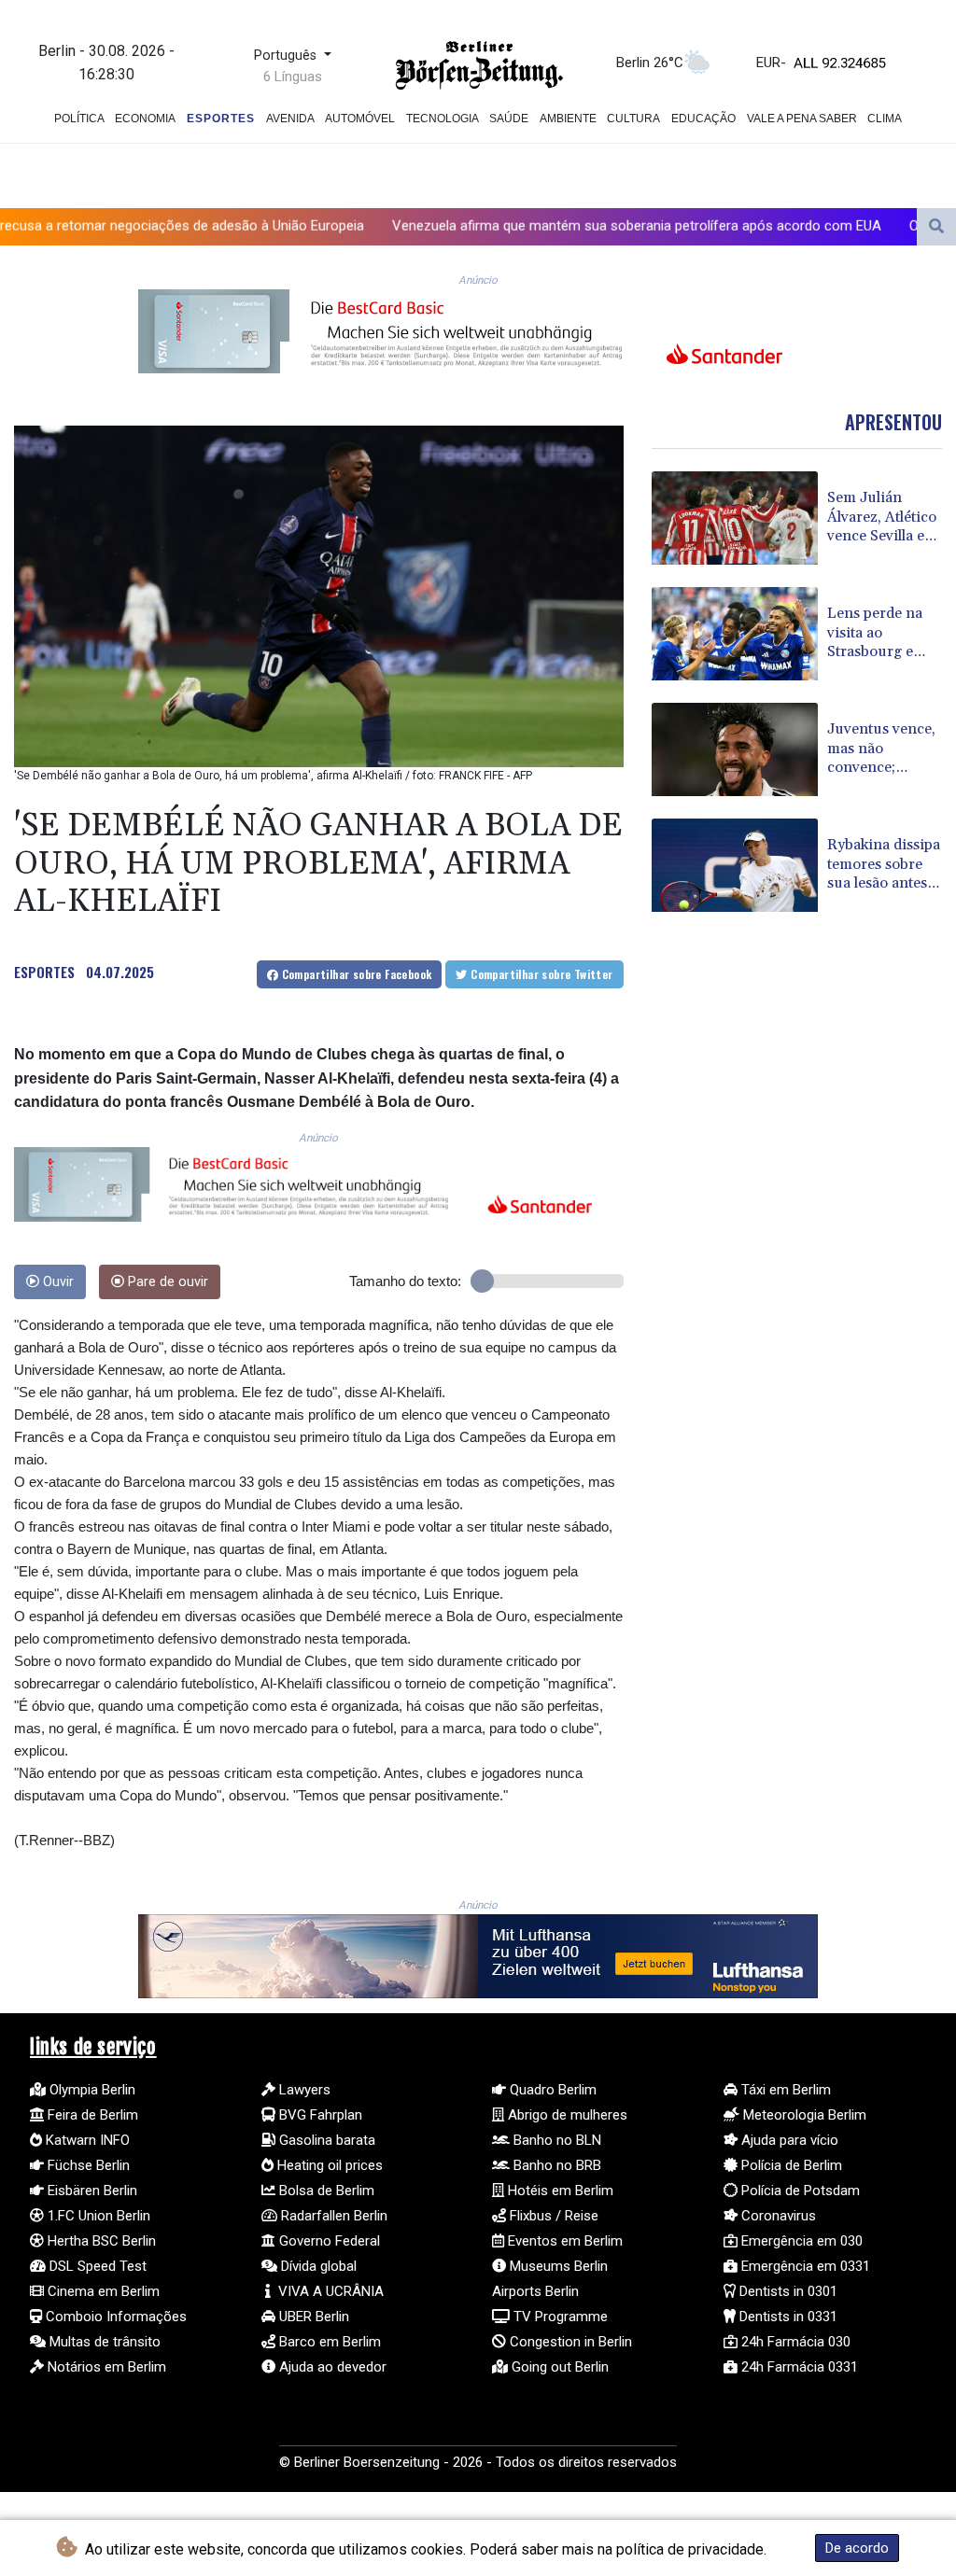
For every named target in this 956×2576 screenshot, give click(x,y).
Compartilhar (355, 974)
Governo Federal (328, 2241)
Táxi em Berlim (784, 2090)
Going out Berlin (558, 2367)
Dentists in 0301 (787, 2291)
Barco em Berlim (328, 2342)
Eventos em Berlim (563, 2241)
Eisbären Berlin (91, 2191)
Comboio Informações (114, 2317)
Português (287, 56)
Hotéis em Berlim (559, 2191)
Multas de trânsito (103, 2342)
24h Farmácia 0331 (798, 2367)
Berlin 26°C (650, 63)
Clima (885, 119)
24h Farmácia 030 (794, 2342)
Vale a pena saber (802, 119)
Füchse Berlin (87, 2165)
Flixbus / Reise (552, 2216)
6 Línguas (293, 77)
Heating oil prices (328, 2165)
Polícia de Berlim (790, 2165)
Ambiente (568, 119)
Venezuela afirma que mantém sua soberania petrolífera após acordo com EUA (516, 226)
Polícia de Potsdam (799, 2191)
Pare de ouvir (166, 1282)
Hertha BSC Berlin (100, 2241)
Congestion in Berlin (569, 2342)
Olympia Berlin (91, 2090)
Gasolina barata (325, 2140)
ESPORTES (44, 972)
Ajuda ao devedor (331, 2367)
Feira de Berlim (91, 2115)
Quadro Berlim (551, 2090)
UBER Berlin (312, 2317)
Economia (145, 119)
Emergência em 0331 (804, 2266)
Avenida (290, 119)
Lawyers (303, 2090)
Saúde (509, 119)
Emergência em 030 (800, 2241)
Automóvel (360, 119)
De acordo (857, 2548)
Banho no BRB (555, 2165)
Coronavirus (777, 2216)
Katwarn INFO (86, 2140)
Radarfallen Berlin (332, 2216)
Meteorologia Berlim (803, 2115)
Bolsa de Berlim (325, 2191)
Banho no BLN (555, 2140)
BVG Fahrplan (319, 2115)
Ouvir (56, 1282)
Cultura (633, 119)
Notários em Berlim (105, 2367)
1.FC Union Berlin (97, 2216)
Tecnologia (443, 119)
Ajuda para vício (788, 2140)
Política (79, 119)
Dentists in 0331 (787, 2317)
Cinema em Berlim (102, 2291)
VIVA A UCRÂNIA (329, 2291)
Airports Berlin (535, 2291)
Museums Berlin (557, 2266)
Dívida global (317, 2266)
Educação (703, 119)
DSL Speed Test (96, 2266)
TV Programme (559, 2317)
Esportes (221, 119)
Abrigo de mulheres (566, 2115)
